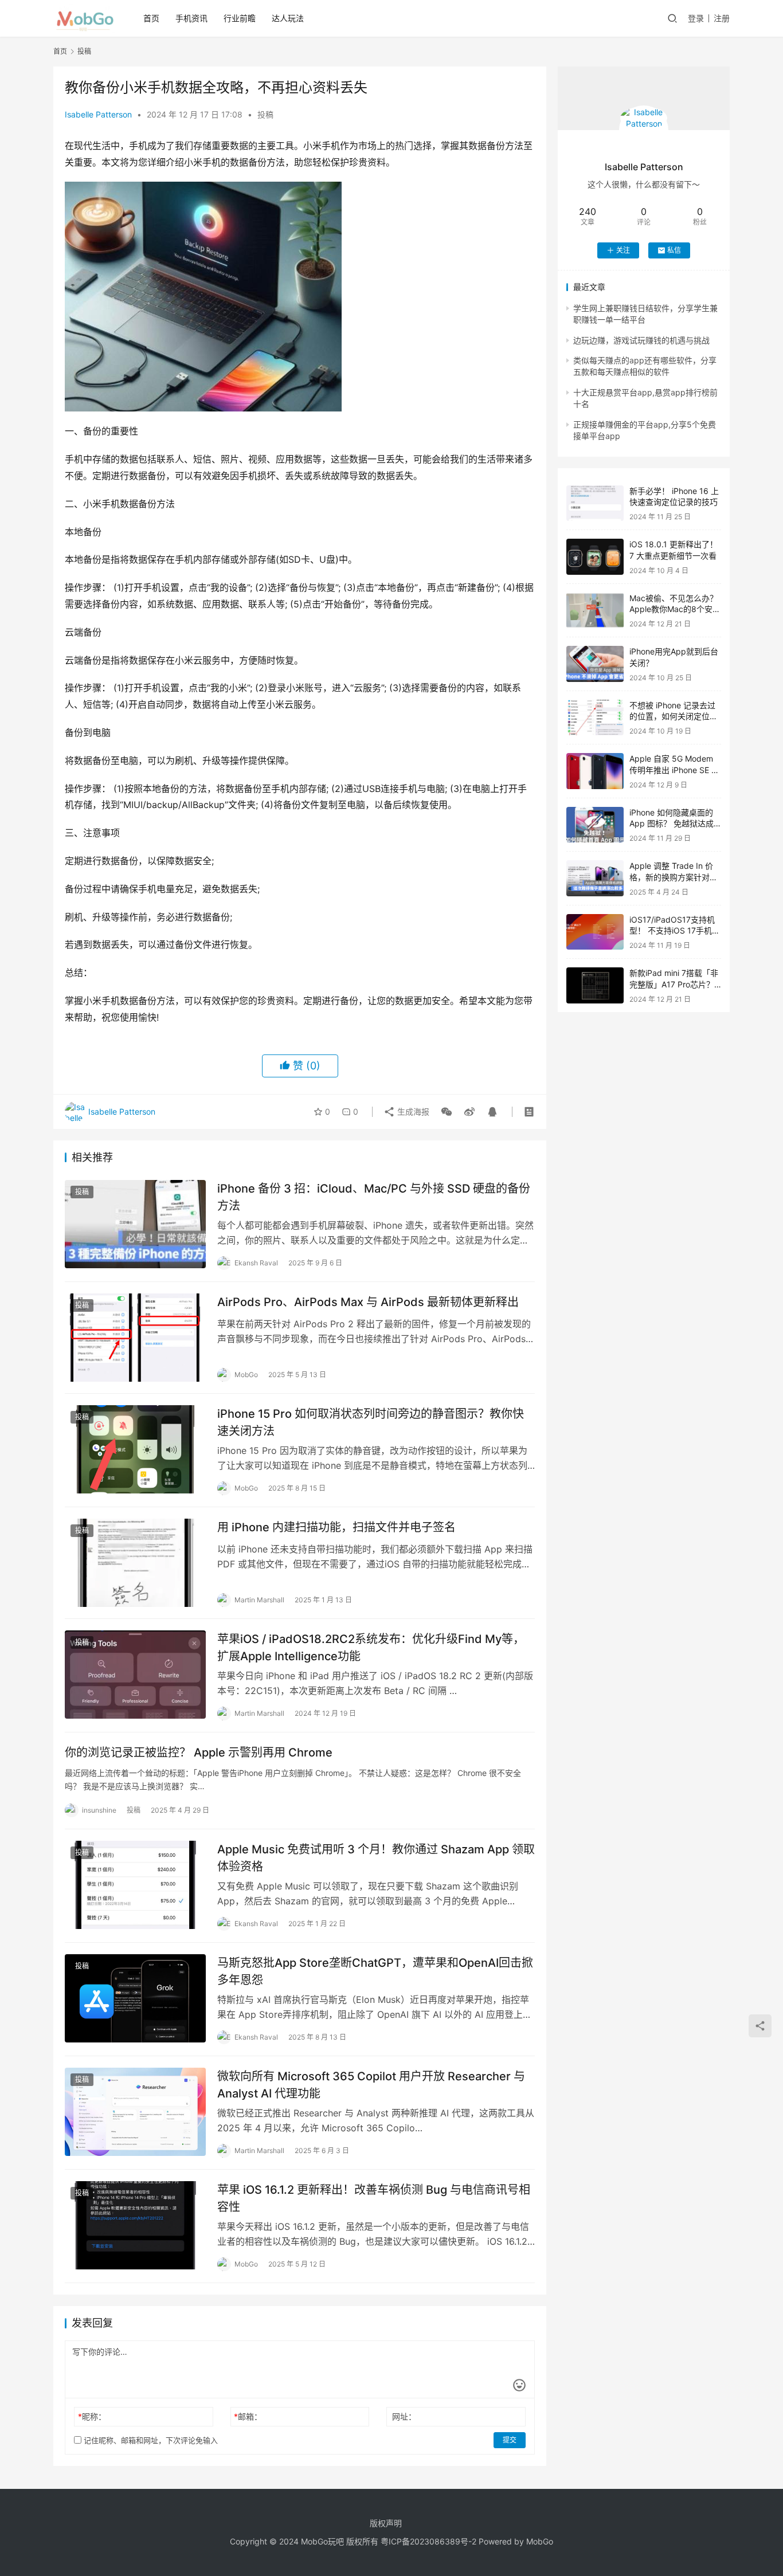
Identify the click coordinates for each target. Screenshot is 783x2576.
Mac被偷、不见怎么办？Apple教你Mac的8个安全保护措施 (675, 609)
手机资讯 (191, 18)
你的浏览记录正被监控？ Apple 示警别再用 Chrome (199, 1752)
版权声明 (386, 2523)
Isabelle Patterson (98, 114)
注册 (722, 18)
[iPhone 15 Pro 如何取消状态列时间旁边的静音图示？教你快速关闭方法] (135, 1449)
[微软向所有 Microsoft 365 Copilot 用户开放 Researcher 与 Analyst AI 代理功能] (135, 2112)
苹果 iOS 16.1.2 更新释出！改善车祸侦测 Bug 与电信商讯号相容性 (374, 2198)
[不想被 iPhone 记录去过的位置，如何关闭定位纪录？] (595, 718)
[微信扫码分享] (447, 1112)
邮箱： (248, 2416)
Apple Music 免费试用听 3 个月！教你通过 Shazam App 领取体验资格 (376, 1858)
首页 (151, 18)
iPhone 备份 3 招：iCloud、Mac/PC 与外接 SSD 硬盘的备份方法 (374, 1197)
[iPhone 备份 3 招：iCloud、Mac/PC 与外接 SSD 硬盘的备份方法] (135, 1224)
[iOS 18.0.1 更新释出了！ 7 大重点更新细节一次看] (595, 557)
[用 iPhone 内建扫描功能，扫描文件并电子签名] (135, 1563)
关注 (623, 250)
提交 (510, 2440)
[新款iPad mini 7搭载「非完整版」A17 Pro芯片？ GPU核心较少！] (595, 985)
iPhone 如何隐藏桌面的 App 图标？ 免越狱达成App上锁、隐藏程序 (672, 824)
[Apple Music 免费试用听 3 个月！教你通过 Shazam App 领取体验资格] (135, 1885)
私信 (674, 250)
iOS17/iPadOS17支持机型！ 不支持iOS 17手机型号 (675, 931)
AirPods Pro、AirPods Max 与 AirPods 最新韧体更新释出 (368, 1302)
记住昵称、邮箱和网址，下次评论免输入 (150, 2440)
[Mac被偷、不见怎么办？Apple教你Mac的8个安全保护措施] (595, 611)
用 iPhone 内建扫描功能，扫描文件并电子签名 (336, 1527)
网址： (404, 2416)
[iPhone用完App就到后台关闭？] (595, 664)
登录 (696, 18)
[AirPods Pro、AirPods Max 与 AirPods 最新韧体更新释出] (135, 1338)
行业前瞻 (240, 18)
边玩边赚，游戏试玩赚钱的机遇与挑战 (641, 340)
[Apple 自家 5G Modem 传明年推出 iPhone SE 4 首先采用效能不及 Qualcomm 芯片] (595, 771)
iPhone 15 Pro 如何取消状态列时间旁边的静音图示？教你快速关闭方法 (371, 1422)
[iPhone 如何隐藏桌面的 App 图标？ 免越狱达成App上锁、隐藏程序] (595, 825)
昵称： (92, 2416)
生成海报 (412, 1111)
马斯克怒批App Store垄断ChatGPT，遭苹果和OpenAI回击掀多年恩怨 (375, 1971)
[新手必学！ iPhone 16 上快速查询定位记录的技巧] (595, 503)
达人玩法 (288, 18)
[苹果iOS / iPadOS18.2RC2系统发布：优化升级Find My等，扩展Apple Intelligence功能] (135, 1675)
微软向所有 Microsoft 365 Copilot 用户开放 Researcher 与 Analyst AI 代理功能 (371, 2085)
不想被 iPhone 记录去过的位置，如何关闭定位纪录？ (674, 716)
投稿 (265, 114)
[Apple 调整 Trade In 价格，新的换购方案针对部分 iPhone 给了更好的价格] (595, 878)
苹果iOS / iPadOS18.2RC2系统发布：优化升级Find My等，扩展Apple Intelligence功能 (371, 1647)
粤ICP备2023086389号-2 (428, 2541)
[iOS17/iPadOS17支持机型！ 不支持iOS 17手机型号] (595, 932)
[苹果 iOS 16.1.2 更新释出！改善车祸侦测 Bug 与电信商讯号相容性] (135, 2225)
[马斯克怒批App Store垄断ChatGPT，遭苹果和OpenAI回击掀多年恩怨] (135, 1998)
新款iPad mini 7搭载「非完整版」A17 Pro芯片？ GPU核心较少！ (674, 984)
